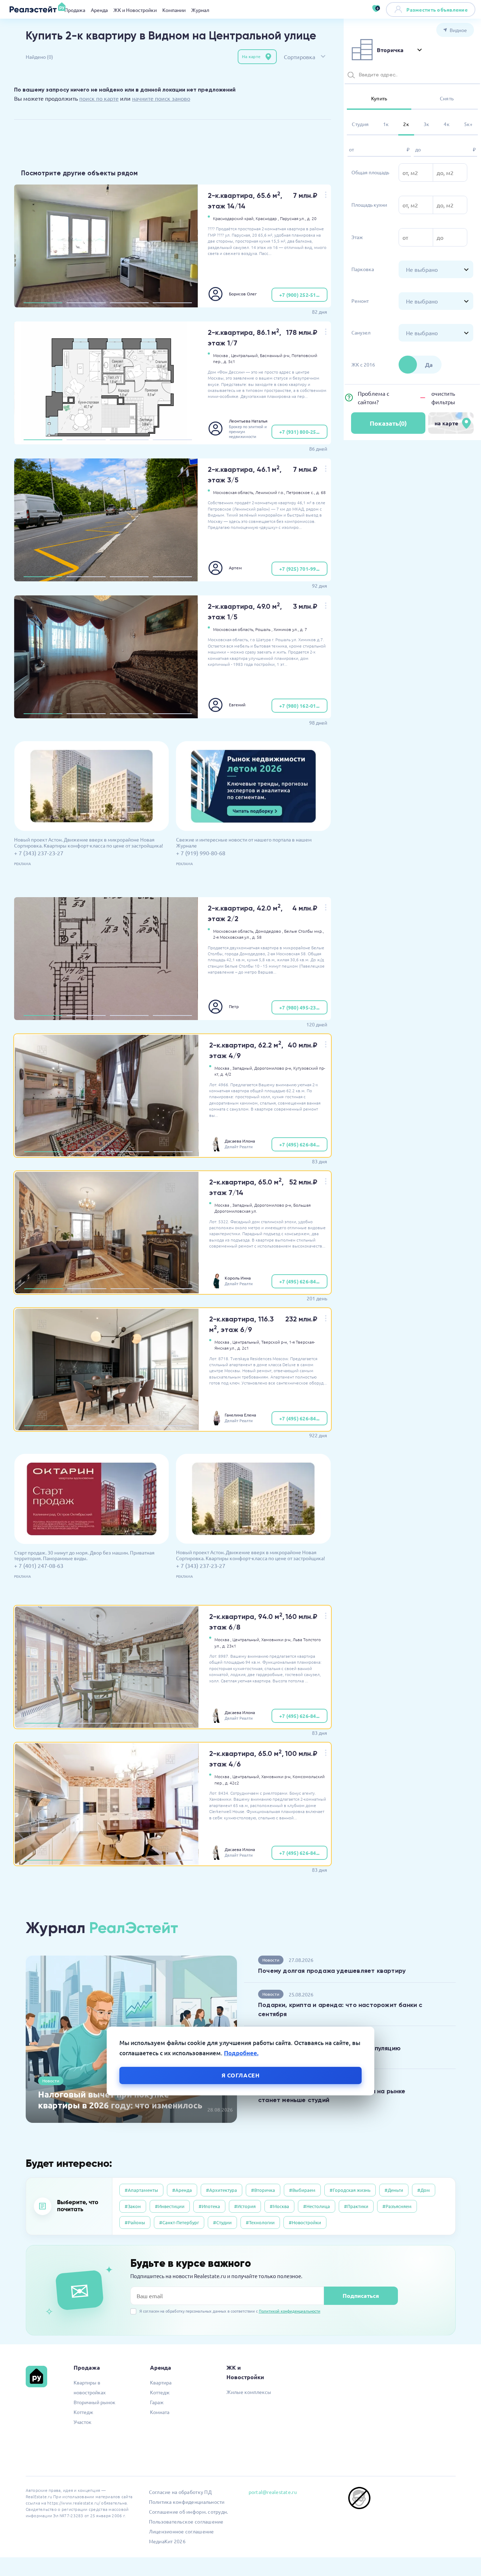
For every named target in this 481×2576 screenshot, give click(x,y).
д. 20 (312, 218)
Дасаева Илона (240, 1141)
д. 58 (257, 937)
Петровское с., (301, 492)
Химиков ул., (286, 629)
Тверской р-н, (275, 1342)
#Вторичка (263, 2190)
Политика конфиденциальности (187, 2502)
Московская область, (234, 492)
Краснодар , (267, 218)
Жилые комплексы (249, 2392)
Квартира (161, 2382)
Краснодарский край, (234, 218)
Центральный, (245, 355)
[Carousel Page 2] (86, 303)
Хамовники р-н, (276, 1639)
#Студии (222, 2222)
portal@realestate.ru (273, 2492)
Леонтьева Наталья (248, 421)
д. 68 (321, 492)
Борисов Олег (243, 294)
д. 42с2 (232, 1783)
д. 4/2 (226, 1074)
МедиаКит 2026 (167, 2541)
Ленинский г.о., (270, 492)
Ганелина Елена (240, 1415)
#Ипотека (209, 2206)
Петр (234, 1006)
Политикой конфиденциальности (290, 2311)
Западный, (243, 1068)
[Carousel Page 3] (129, 303)
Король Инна (238, 1278)
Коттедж (83, 2412)
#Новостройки (305, 2222)
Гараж (157, 2402)
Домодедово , (269, 931)
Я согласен (241, 2075)
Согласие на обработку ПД (180, 2492)
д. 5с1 (229, 361)
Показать (388, 423)
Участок (83, 2422)
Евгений (237, 705)
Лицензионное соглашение (182, 2531)
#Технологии (260, 2222)
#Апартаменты (141, 2190)
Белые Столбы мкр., (304, 931)
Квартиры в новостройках (90, 2387)
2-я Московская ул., (232, 937)
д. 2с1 (243, 1348)
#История (245, 2206)
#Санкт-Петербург (179, 2222)
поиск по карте (99, 98)
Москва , (221, 355)
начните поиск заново (161, 98)
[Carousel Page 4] (172, 303)
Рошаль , (264, 629)
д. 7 (304, 629)
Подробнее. (241, 2053)
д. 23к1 (229, 1646)
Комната (160, 2412)
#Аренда (182, 2190)
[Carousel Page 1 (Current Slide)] (43, 303)
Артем (235, 568)
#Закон (133, 2206)
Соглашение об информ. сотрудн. (189, 2512)
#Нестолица (317, 2206)
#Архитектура (221, 2190)
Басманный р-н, (275, 355)
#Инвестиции (170, 2206)
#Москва (279, 2206)
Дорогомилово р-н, (273, 1068)
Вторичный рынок (95, 2402)
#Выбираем (302, 2190)
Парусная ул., (293, 218)
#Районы (135, 2222)
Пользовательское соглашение (186, 2521)
